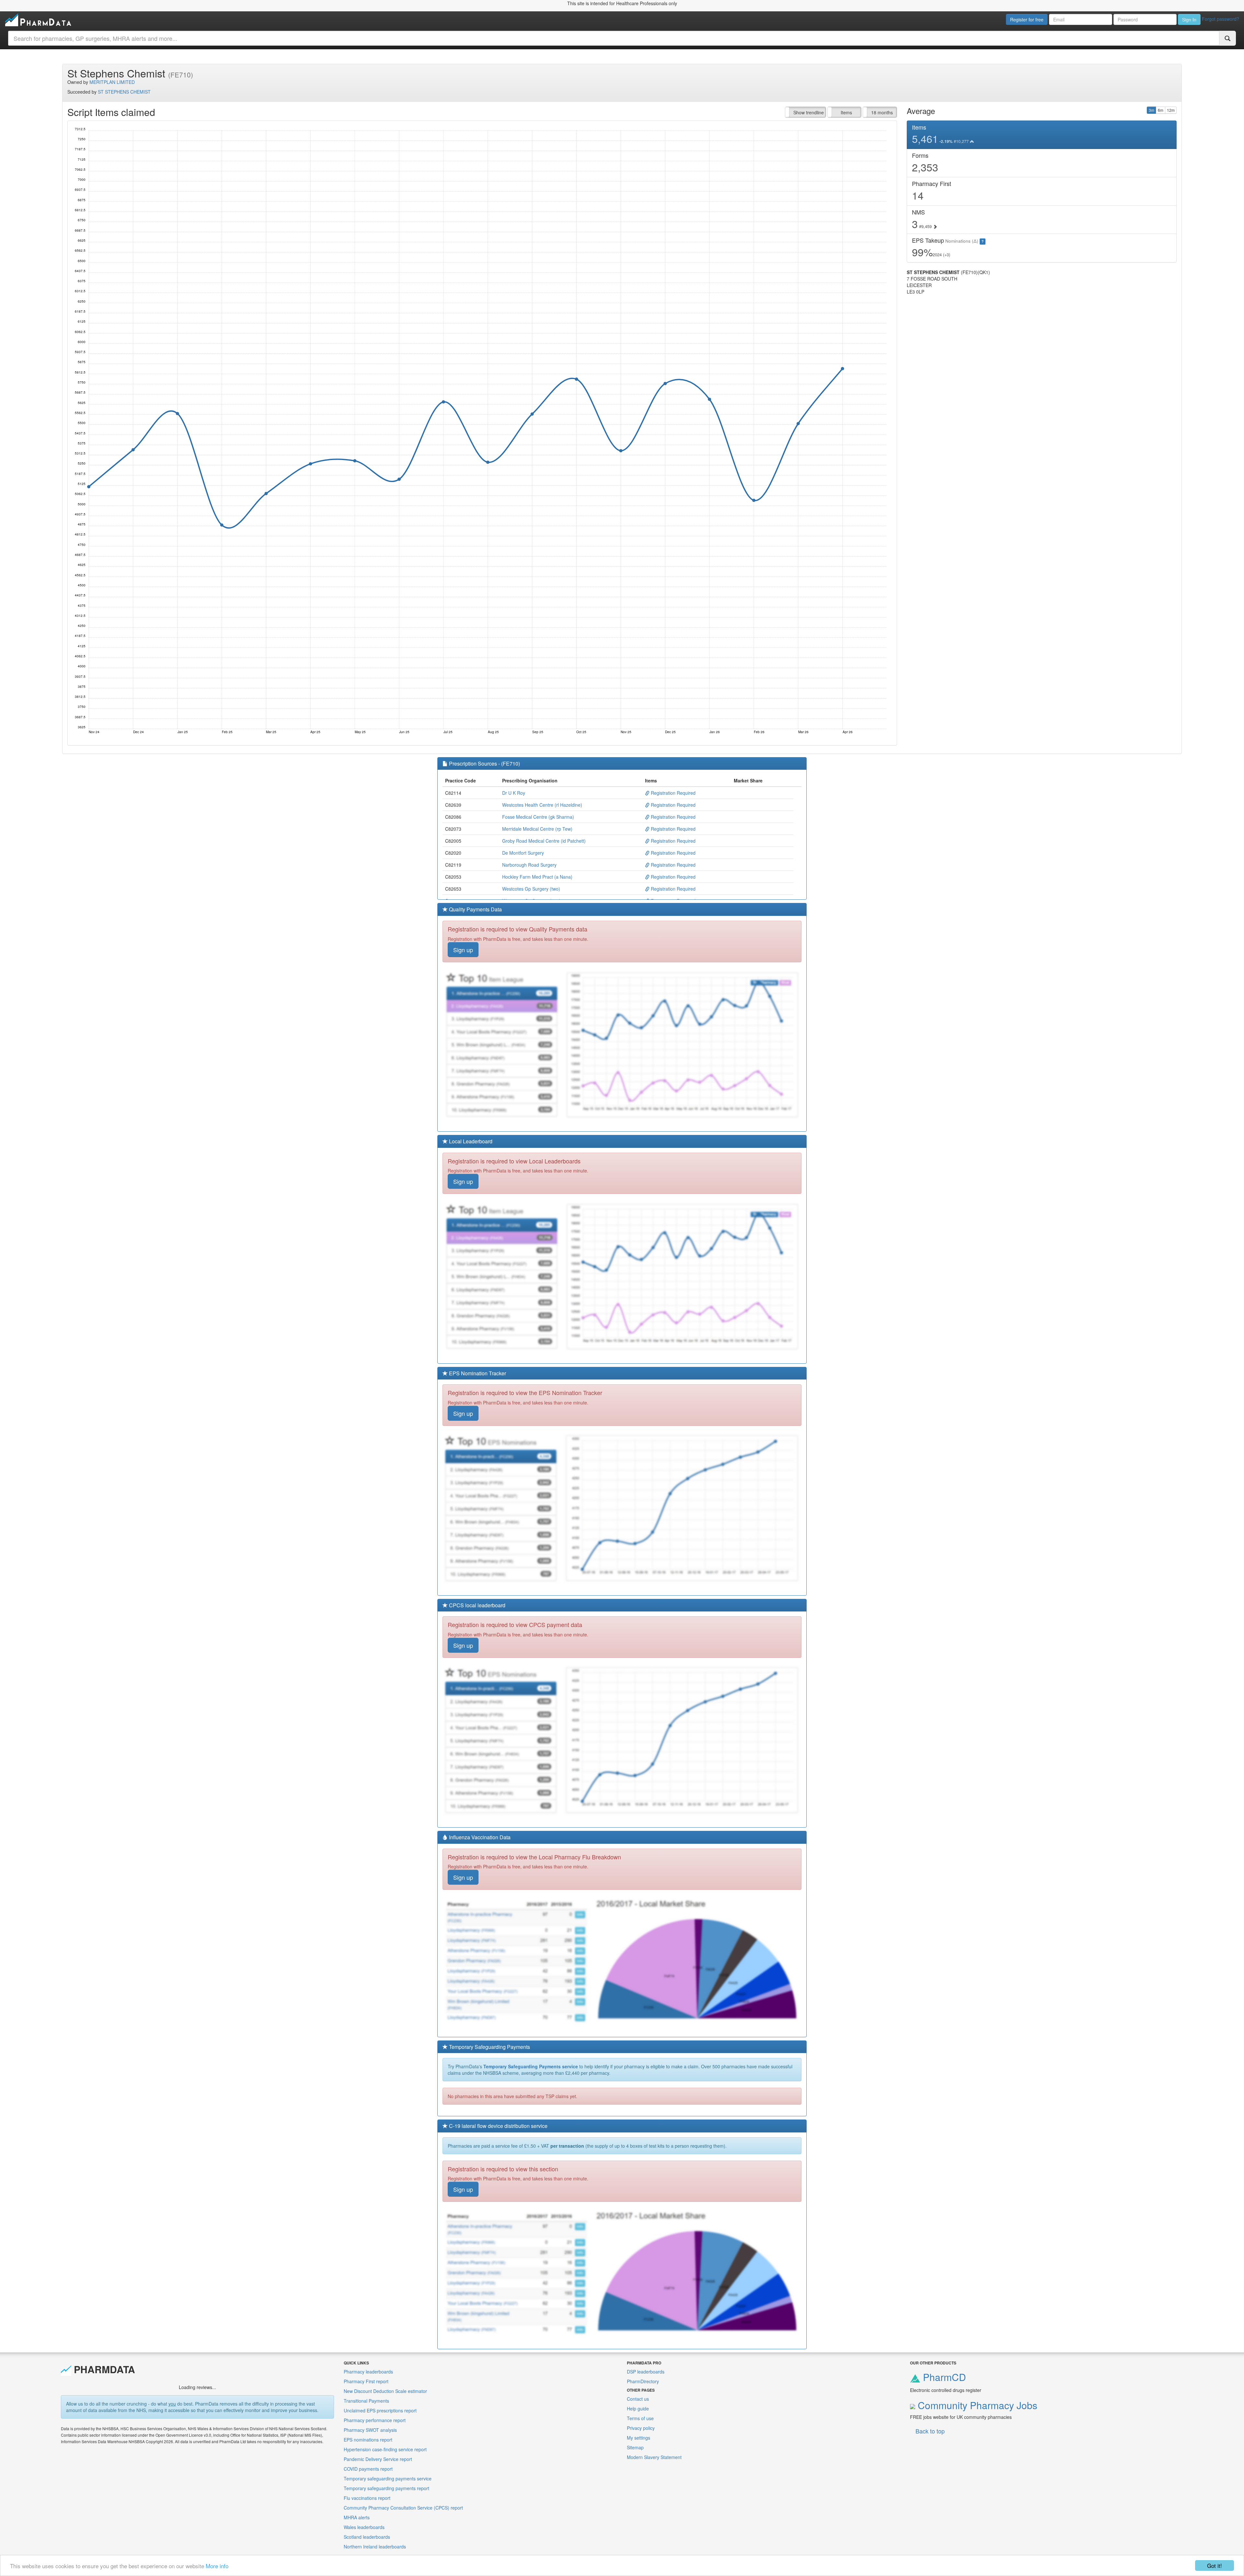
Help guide (638, 2409)
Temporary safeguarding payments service (388, 2478)
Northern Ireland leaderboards (375, 2547)
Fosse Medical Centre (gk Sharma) (538, 817)
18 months (882, 112)
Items (846, 112)
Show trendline (809, 112)
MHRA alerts (357, 2517)
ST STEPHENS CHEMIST (124, 92)
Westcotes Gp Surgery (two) (531, 889)
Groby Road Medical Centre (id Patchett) (544, 841)
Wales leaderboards (364, 2527)
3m (1152, 110)
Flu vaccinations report (367, 2498)
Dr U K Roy (514, 793)
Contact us (638, 2399)
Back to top (930, 2431)
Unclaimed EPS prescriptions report (380, 2410)
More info (217, 2566)
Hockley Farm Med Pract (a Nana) (537, 877)
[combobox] (614, 38)
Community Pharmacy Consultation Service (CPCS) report (403, 2508)
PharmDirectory (643, 2381)
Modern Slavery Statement (654, 2457)
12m (1171, 110)
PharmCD (943, 2377)
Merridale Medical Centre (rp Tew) (537, 829)
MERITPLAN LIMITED (112, 82)
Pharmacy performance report (375, 2420)
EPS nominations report (368, 2440)
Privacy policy (641, 2428)
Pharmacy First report (366, 2381)
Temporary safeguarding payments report (386, 2488)
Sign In (1189, 19)
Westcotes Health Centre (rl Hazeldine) (542, 805)
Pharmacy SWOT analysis (370, 2430)
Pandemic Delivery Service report (378, 2459)
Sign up (463, 950)
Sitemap (635, 2447)
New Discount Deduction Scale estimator (385, 2391)
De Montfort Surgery (523, 853)
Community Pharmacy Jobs (976, 2405)
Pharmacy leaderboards (368, 2372)
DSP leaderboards (646, 2372)
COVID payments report (368, 2469)
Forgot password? (1221, 19)
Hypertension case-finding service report (385, 2449)
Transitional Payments (366, 2401)
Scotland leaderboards (367, 2537)
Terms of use (640, 2418)
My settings (639, 2438)
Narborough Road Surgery (529, 865)
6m (1161, 110)
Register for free (1027, 19)
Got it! (1215, 2565)
